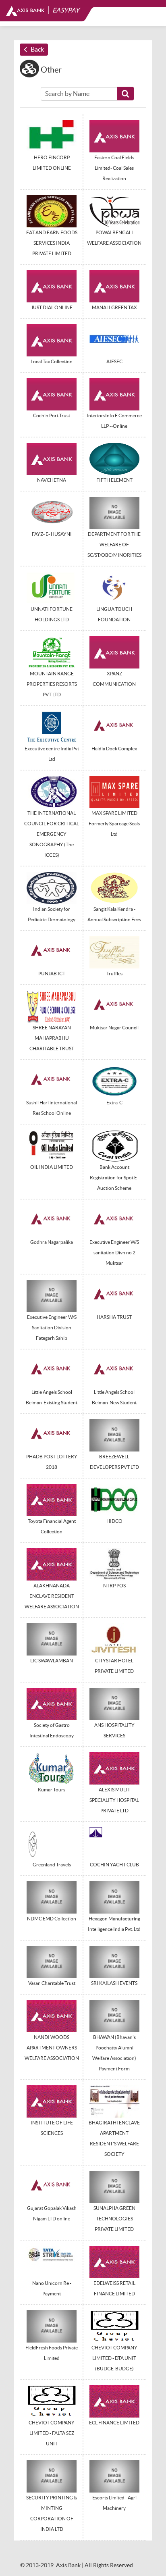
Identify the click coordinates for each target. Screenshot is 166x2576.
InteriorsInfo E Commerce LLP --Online (114, 421)
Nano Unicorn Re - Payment (52, 2288)
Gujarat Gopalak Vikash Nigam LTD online (52, 2213)
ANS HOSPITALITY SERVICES (114, 1730)
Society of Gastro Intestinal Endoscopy (52, 1730)
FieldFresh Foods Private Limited (52, 2353)
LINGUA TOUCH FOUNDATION (114, 614)
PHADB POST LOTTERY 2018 (52, 1462)
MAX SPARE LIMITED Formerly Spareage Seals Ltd (114, 824)
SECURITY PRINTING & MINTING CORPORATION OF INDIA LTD (52, 2513)
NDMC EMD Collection (52, 1919)
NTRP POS (114, 1586)
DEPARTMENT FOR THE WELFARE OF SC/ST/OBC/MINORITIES (114, 545)
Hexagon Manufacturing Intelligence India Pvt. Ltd (114, 1924)
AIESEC (114, 361)
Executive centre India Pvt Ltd (52, 754)
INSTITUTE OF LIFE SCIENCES (52, 2128)
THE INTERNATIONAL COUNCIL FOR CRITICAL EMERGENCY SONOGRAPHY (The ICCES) (52, 834)
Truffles (114, 974)
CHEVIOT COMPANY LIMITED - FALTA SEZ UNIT (52, 2433)
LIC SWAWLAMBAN (52, 1661)
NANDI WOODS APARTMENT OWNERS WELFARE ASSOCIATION (52, 2048)
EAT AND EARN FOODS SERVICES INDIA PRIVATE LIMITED (52, 243)
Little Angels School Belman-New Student (114, 1397)
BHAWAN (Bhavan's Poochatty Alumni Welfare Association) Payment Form (114, 2053)
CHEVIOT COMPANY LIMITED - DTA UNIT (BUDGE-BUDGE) (114, 2358)
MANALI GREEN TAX (114, 307)
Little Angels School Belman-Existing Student (52, 1397)
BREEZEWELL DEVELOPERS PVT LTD (114, 1462)
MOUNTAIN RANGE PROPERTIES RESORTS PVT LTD (52, 684)
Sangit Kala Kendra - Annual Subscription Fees (114, 914)
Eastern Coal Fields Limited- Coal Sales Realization (114, 168)
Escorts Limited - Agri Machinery (114, 2503)
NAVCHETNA (52, 480)
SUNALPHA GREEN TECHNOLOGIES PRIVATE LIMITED (114, 2219)
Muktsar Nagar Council (114, 1028)
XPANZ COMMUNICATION (114, 679)
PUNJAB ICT (52, 974)
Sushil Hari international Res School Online (52, 1108)
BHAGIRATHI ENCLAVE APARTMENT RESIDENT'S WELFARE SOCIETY (114, 2138)
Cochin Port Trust (52, 415)
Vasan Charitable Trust (52, 1983)
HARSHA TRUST (114, 1317)
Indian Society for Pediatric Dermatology (52, 914)
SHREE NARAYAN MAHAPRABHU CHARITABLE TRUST (52, 1038)
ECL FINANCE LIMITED (114, 2423)
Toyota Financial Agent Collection (52, 1526)
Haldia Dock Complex (114, 749)
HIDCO (114, 1521)
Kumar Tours (52, 1790)
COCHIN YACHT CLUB (114, 1865)
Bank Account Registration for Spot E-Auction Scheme (114, 1178)
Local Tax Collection (52, 361)
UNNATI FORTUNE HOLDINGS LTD (52, 614)
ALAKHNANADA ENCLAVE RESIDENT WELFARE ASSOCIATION (52, 1596)
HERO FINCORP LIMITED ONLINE (52, 163)
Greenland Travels (52, 1865)
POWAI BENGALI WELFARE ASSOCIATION (114, 238)
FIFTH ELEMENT (114, 480)
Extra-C (114, 1103)
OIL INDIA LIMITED (52, 1167)
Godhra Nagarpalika (52, 1242)
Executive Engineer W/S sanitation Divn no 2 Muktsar (114, 1253)
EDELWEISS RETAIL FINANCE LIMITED (114, 2288)
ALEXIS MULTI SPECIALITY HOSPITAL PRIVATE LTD (114, 1800)
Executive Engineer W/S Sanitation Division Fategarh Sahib (52, 1328)
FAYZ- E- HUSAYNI (52, 534)
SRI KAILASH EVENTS (114, 1983)
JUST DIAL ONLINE (52, 307)
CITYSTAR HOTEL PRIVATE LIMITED (114, 1666)
